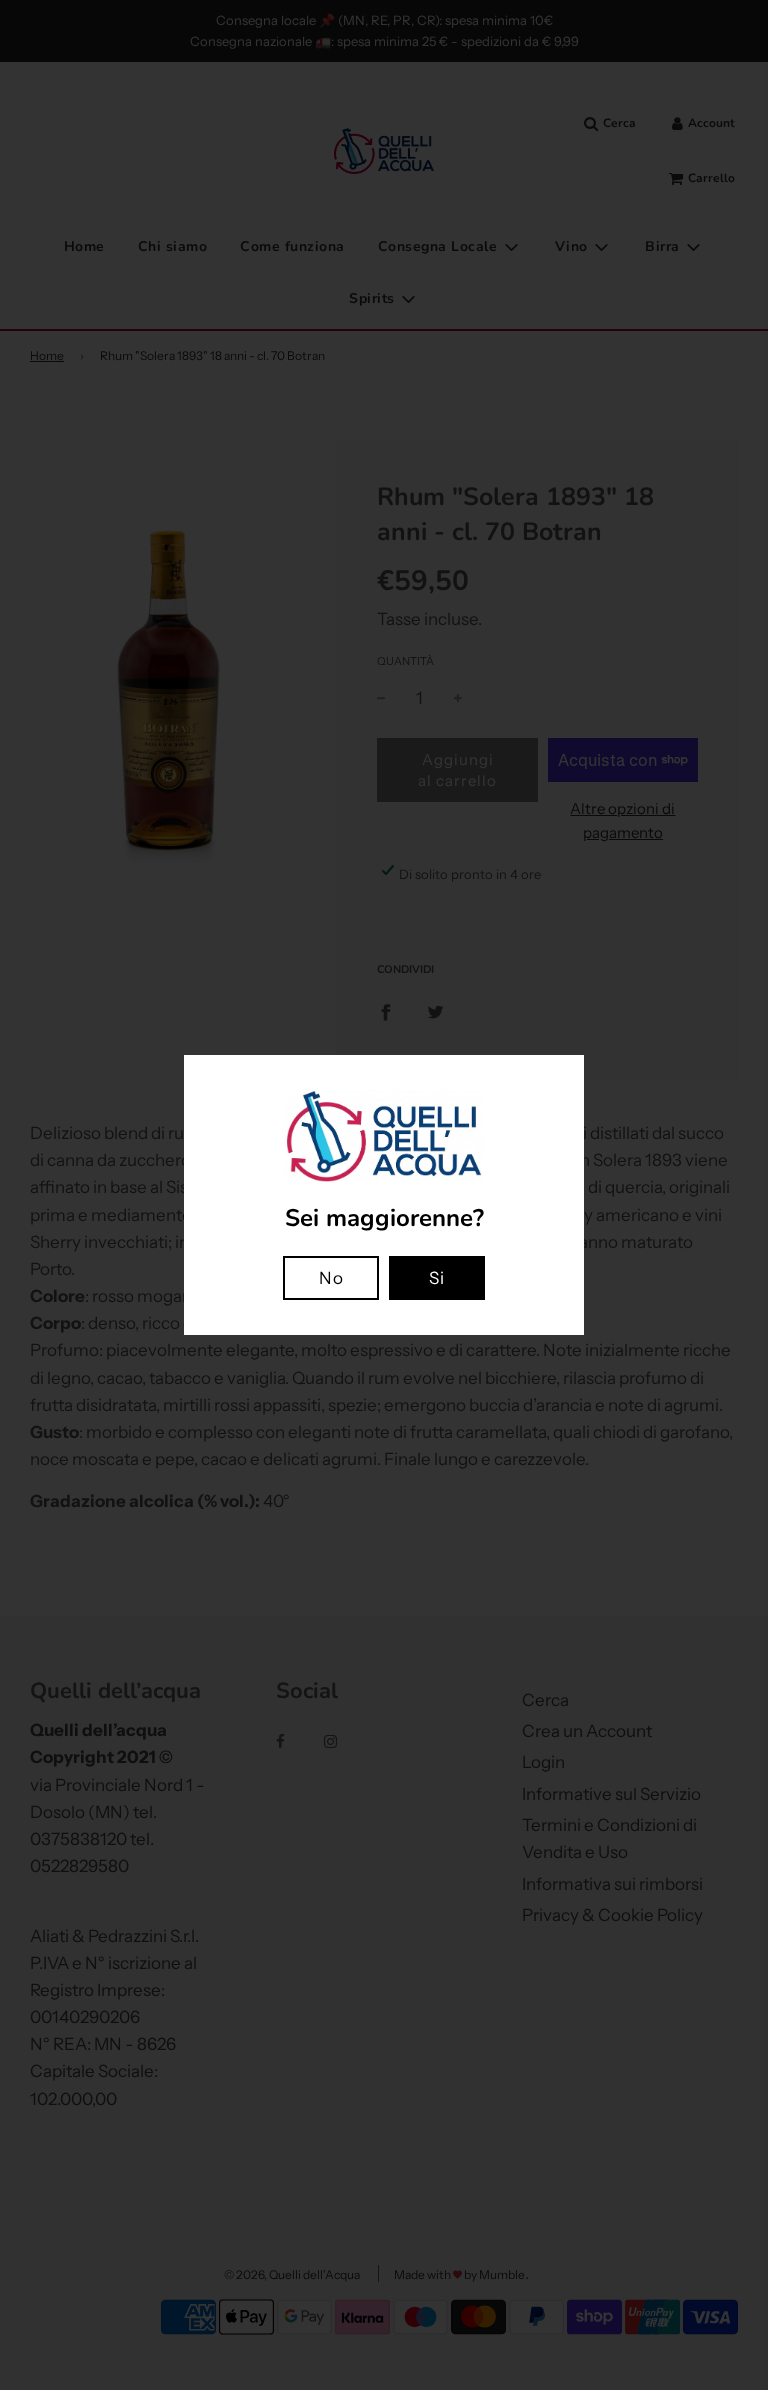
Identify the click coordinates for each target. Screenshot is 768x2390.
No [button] (331, 1278)
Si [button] (437, 1278)
